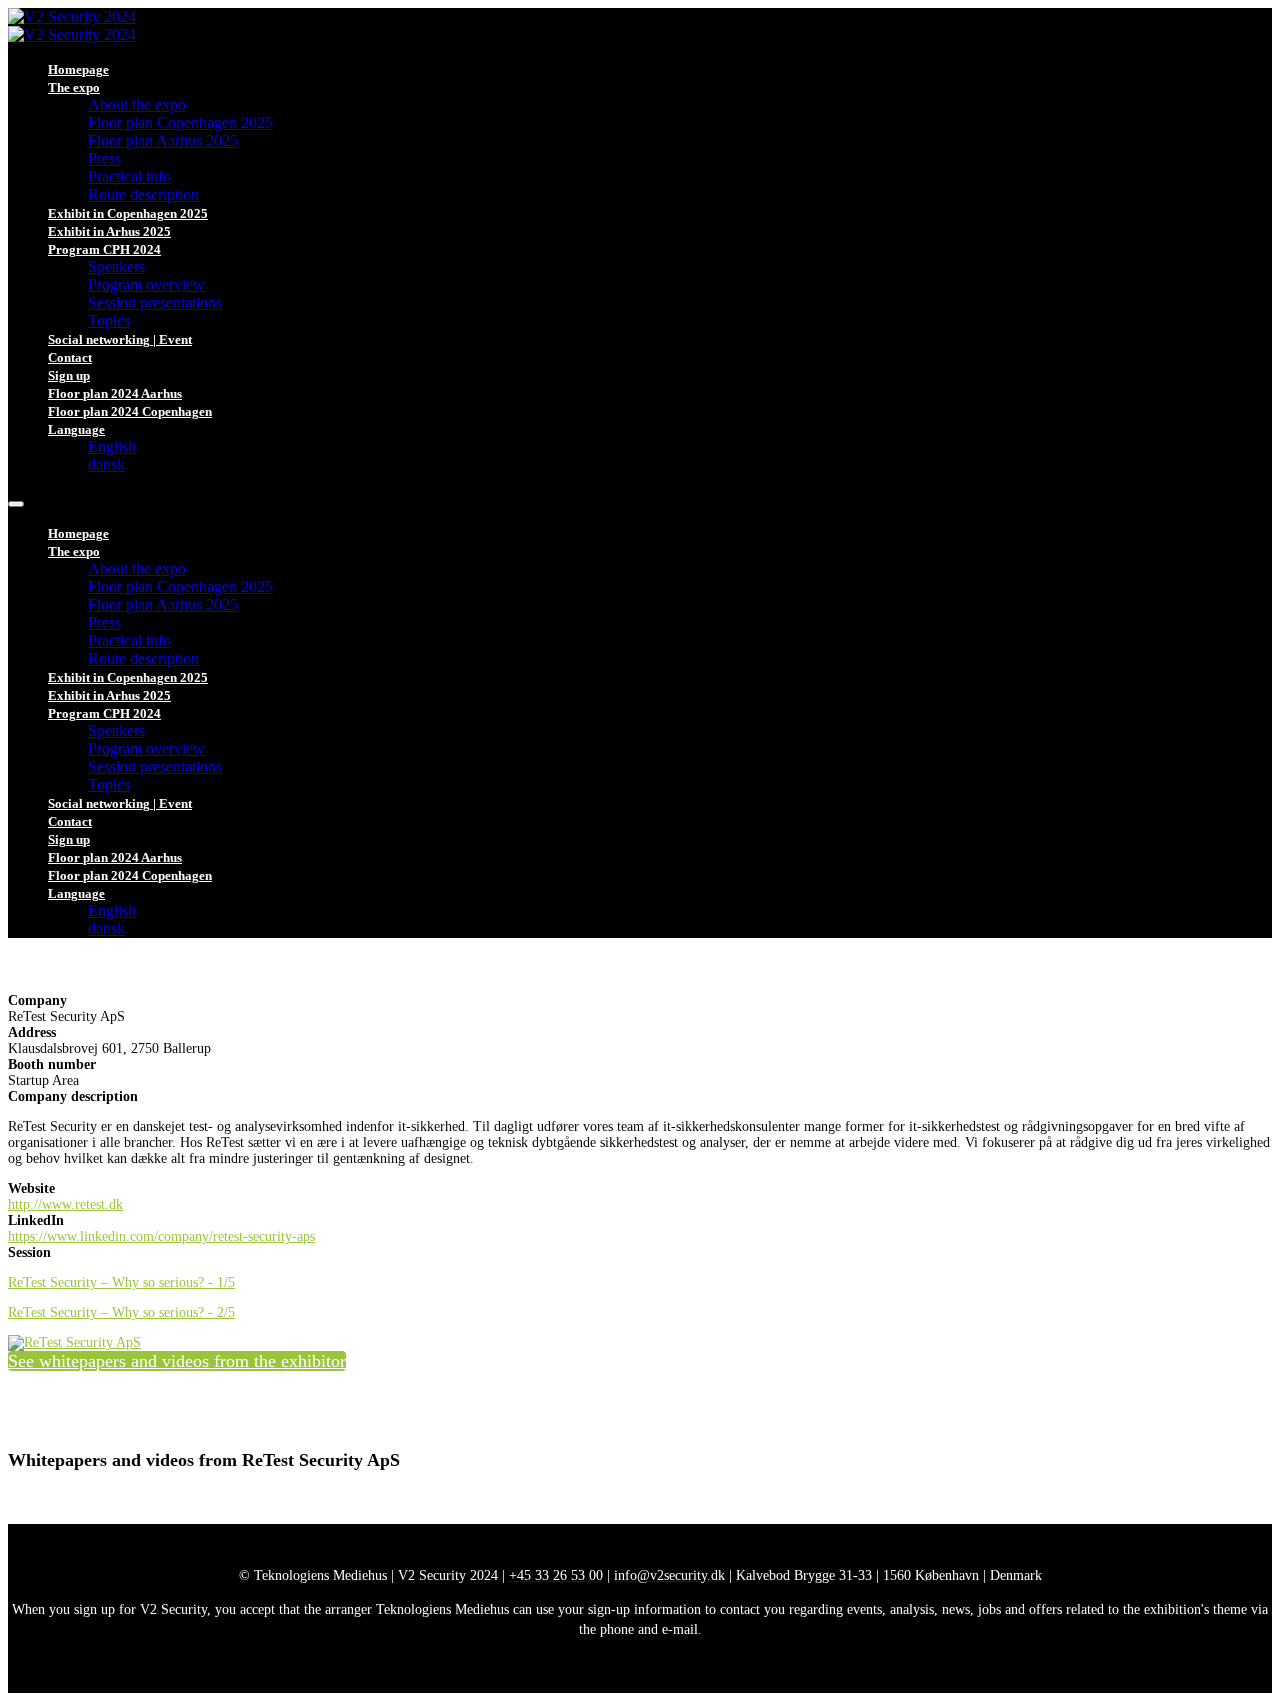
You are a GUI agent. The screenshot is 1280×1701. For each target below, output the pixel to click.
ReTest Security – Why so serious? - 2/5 (121, 1312)
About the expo (137, 104)
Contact (70, 357)
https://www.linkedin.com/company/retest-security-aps (161, 1236)
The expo (74, 87)
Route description (143, 194)
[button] (177, 1361)
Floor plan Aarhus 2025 (163, 140)
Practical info (129, 176)
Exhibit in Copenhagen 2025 (128, 213)
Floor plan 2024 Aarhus (115, 393)
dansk (106, 464)
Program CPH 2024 (104, 249)
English (112, 446)
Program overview (146, 284)
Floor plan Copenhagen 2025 (180, 122)
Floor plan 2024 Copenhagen (130, 411)
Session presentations (155, 302)
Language (76, 429)
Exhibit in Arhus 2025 (109, 231)
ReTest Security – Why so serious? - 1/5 (121, 1282)
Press (104, 158)
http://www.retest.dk (65, 1204)
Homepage (78, 69)
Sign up (69, 375)
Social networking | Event (120, 339)
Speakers (116, 266)
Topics (109, 320)
